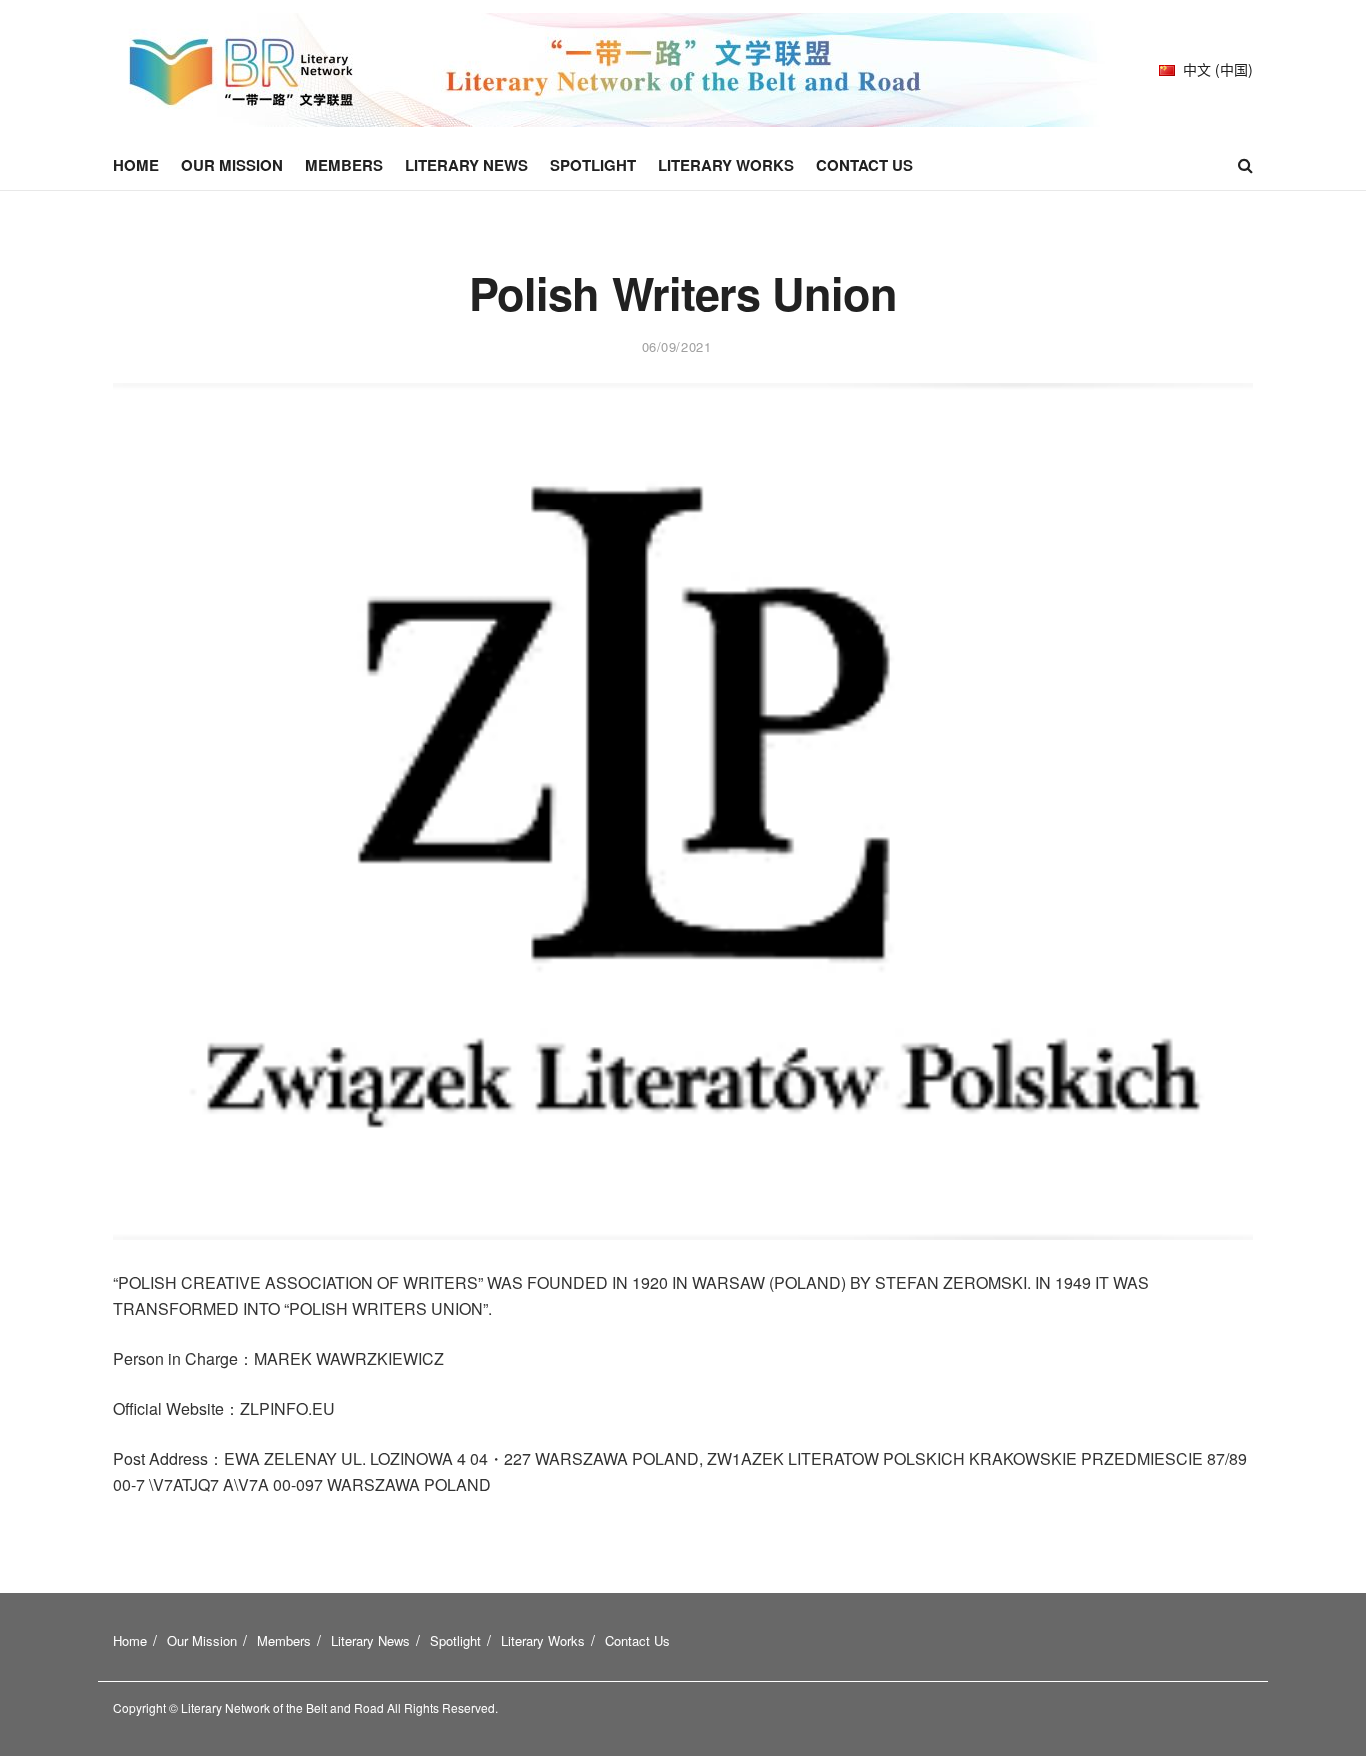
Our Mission (232, 165)
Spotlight (593, 165)
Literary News (466, 165)
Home (136, 165)
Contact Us (864, 165)
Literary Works (726, 165)
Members (344, 165)
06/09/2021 (676, 346)
